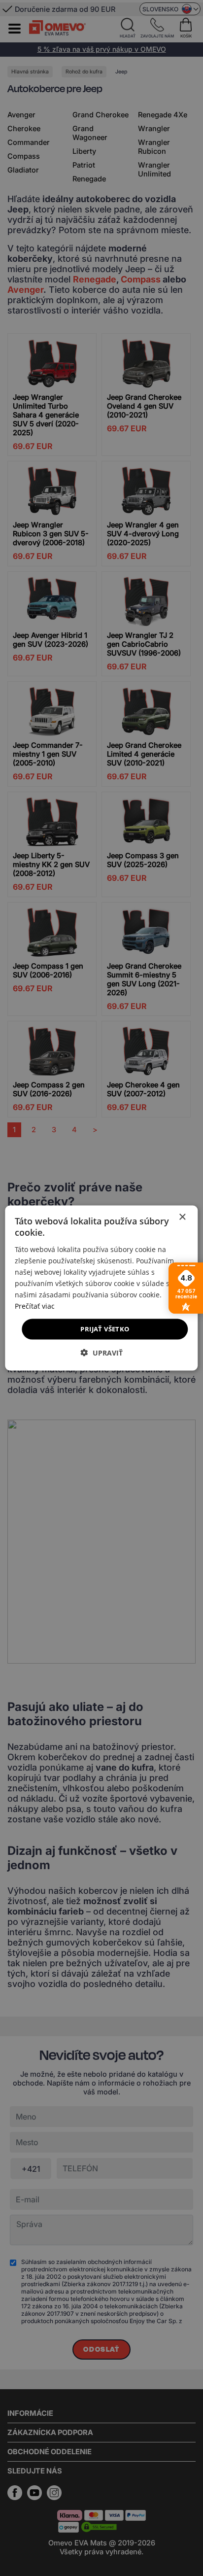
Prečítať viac (35, 1306)
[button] (102, 1352)
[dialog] (101, 1288)
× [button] (182, 1217)
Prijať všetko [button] (105, 1329)
